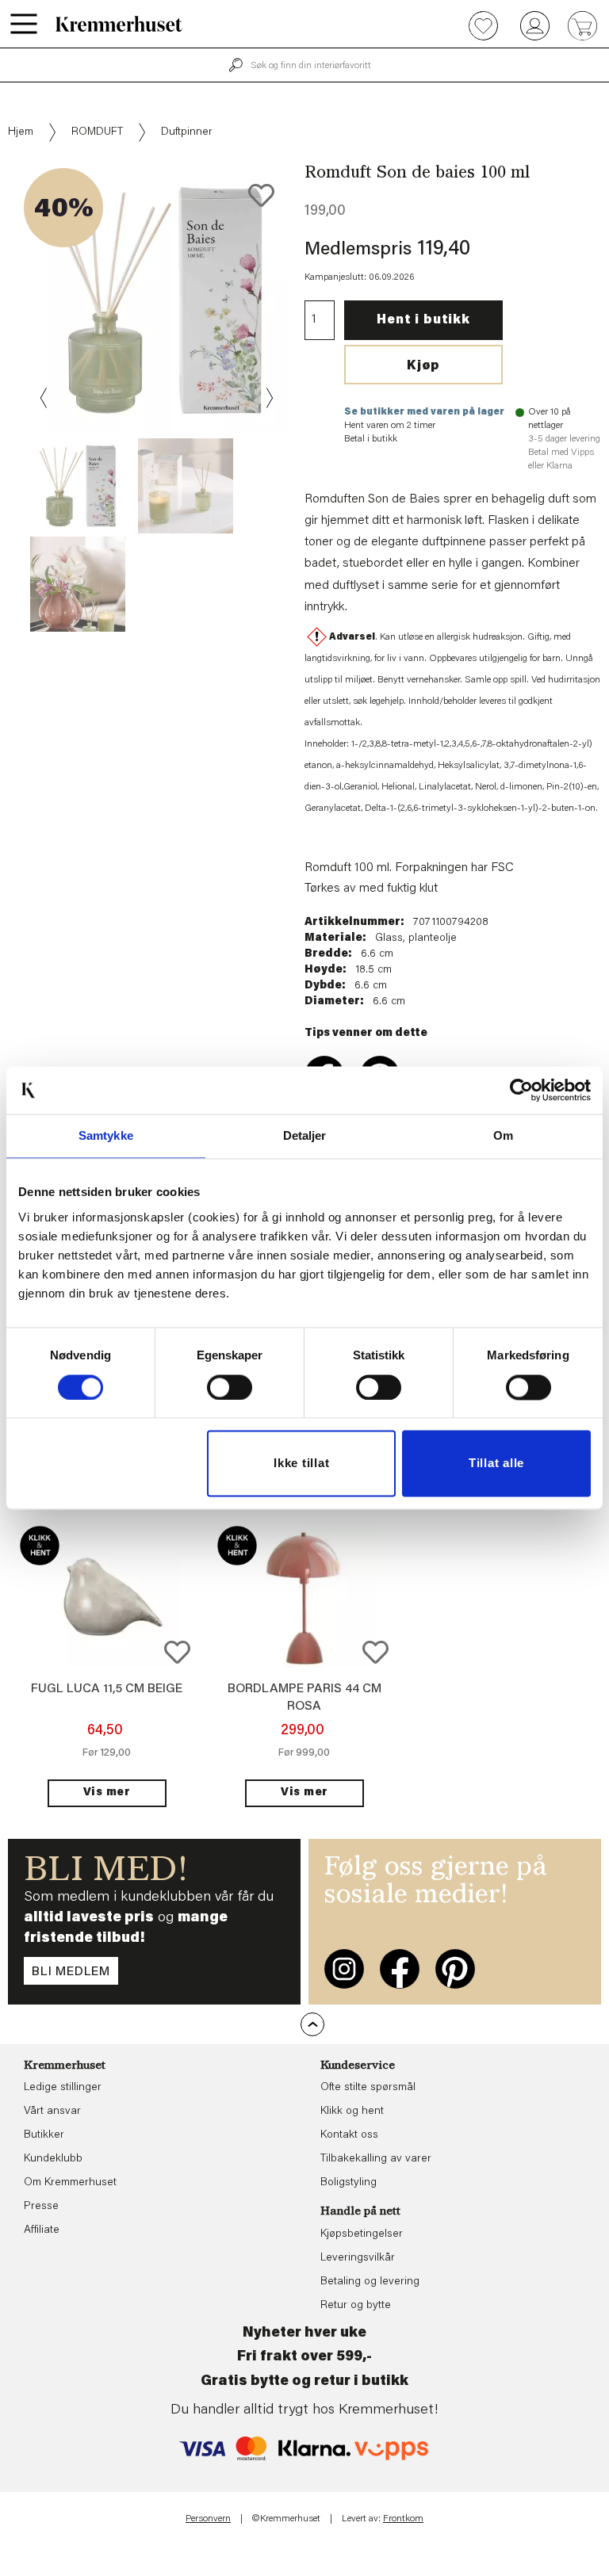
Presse (41, 2207)
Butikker (44, 2135)
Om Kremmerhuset (70, 2183)
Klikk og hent (352, 2112)
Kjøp (423, 366)
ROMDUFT (97, 132)
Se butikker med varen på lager (424, 412)
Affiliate (42, 2230)
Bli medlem (71, 1972)
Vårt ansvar (52, 2112)
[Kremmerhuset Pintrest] (455, 1969)
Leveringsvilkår (358, 2258)
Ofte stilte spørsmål (368, 2088)
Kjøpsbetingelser (362, 2234)
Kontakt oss (349, 2135)
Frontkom (403, 2519)
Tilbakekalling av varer (376, 2159)
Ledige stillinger (63, 2088)
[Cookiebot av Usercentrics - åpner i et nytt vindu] (521, 1090)
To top (312, 2024)
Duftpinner (187, 132)
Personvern (208, 2519)
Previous (44, 398)
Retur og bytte (356, 2306)
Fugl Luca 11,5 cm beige (107, 1689)
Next (268, 398)
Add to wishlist (177, 1652)
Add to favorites (261, 195)
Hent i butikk (423, 320)
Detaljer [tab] (305, 1135)
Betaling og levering (370, 2282)
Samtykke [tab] (106, 1135)
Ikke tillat (301, 1464)
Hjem (21, 132)
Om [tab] (503, 1135)
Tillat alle (496, 1464)
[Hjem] (119, 24)
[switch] (230, 1387)
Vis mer (107, 1793)
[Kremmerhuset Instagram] (344, 1969)
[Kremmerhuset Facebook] (400, 1969)
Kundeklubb (53, 2159)
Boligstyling (349, 2183)
